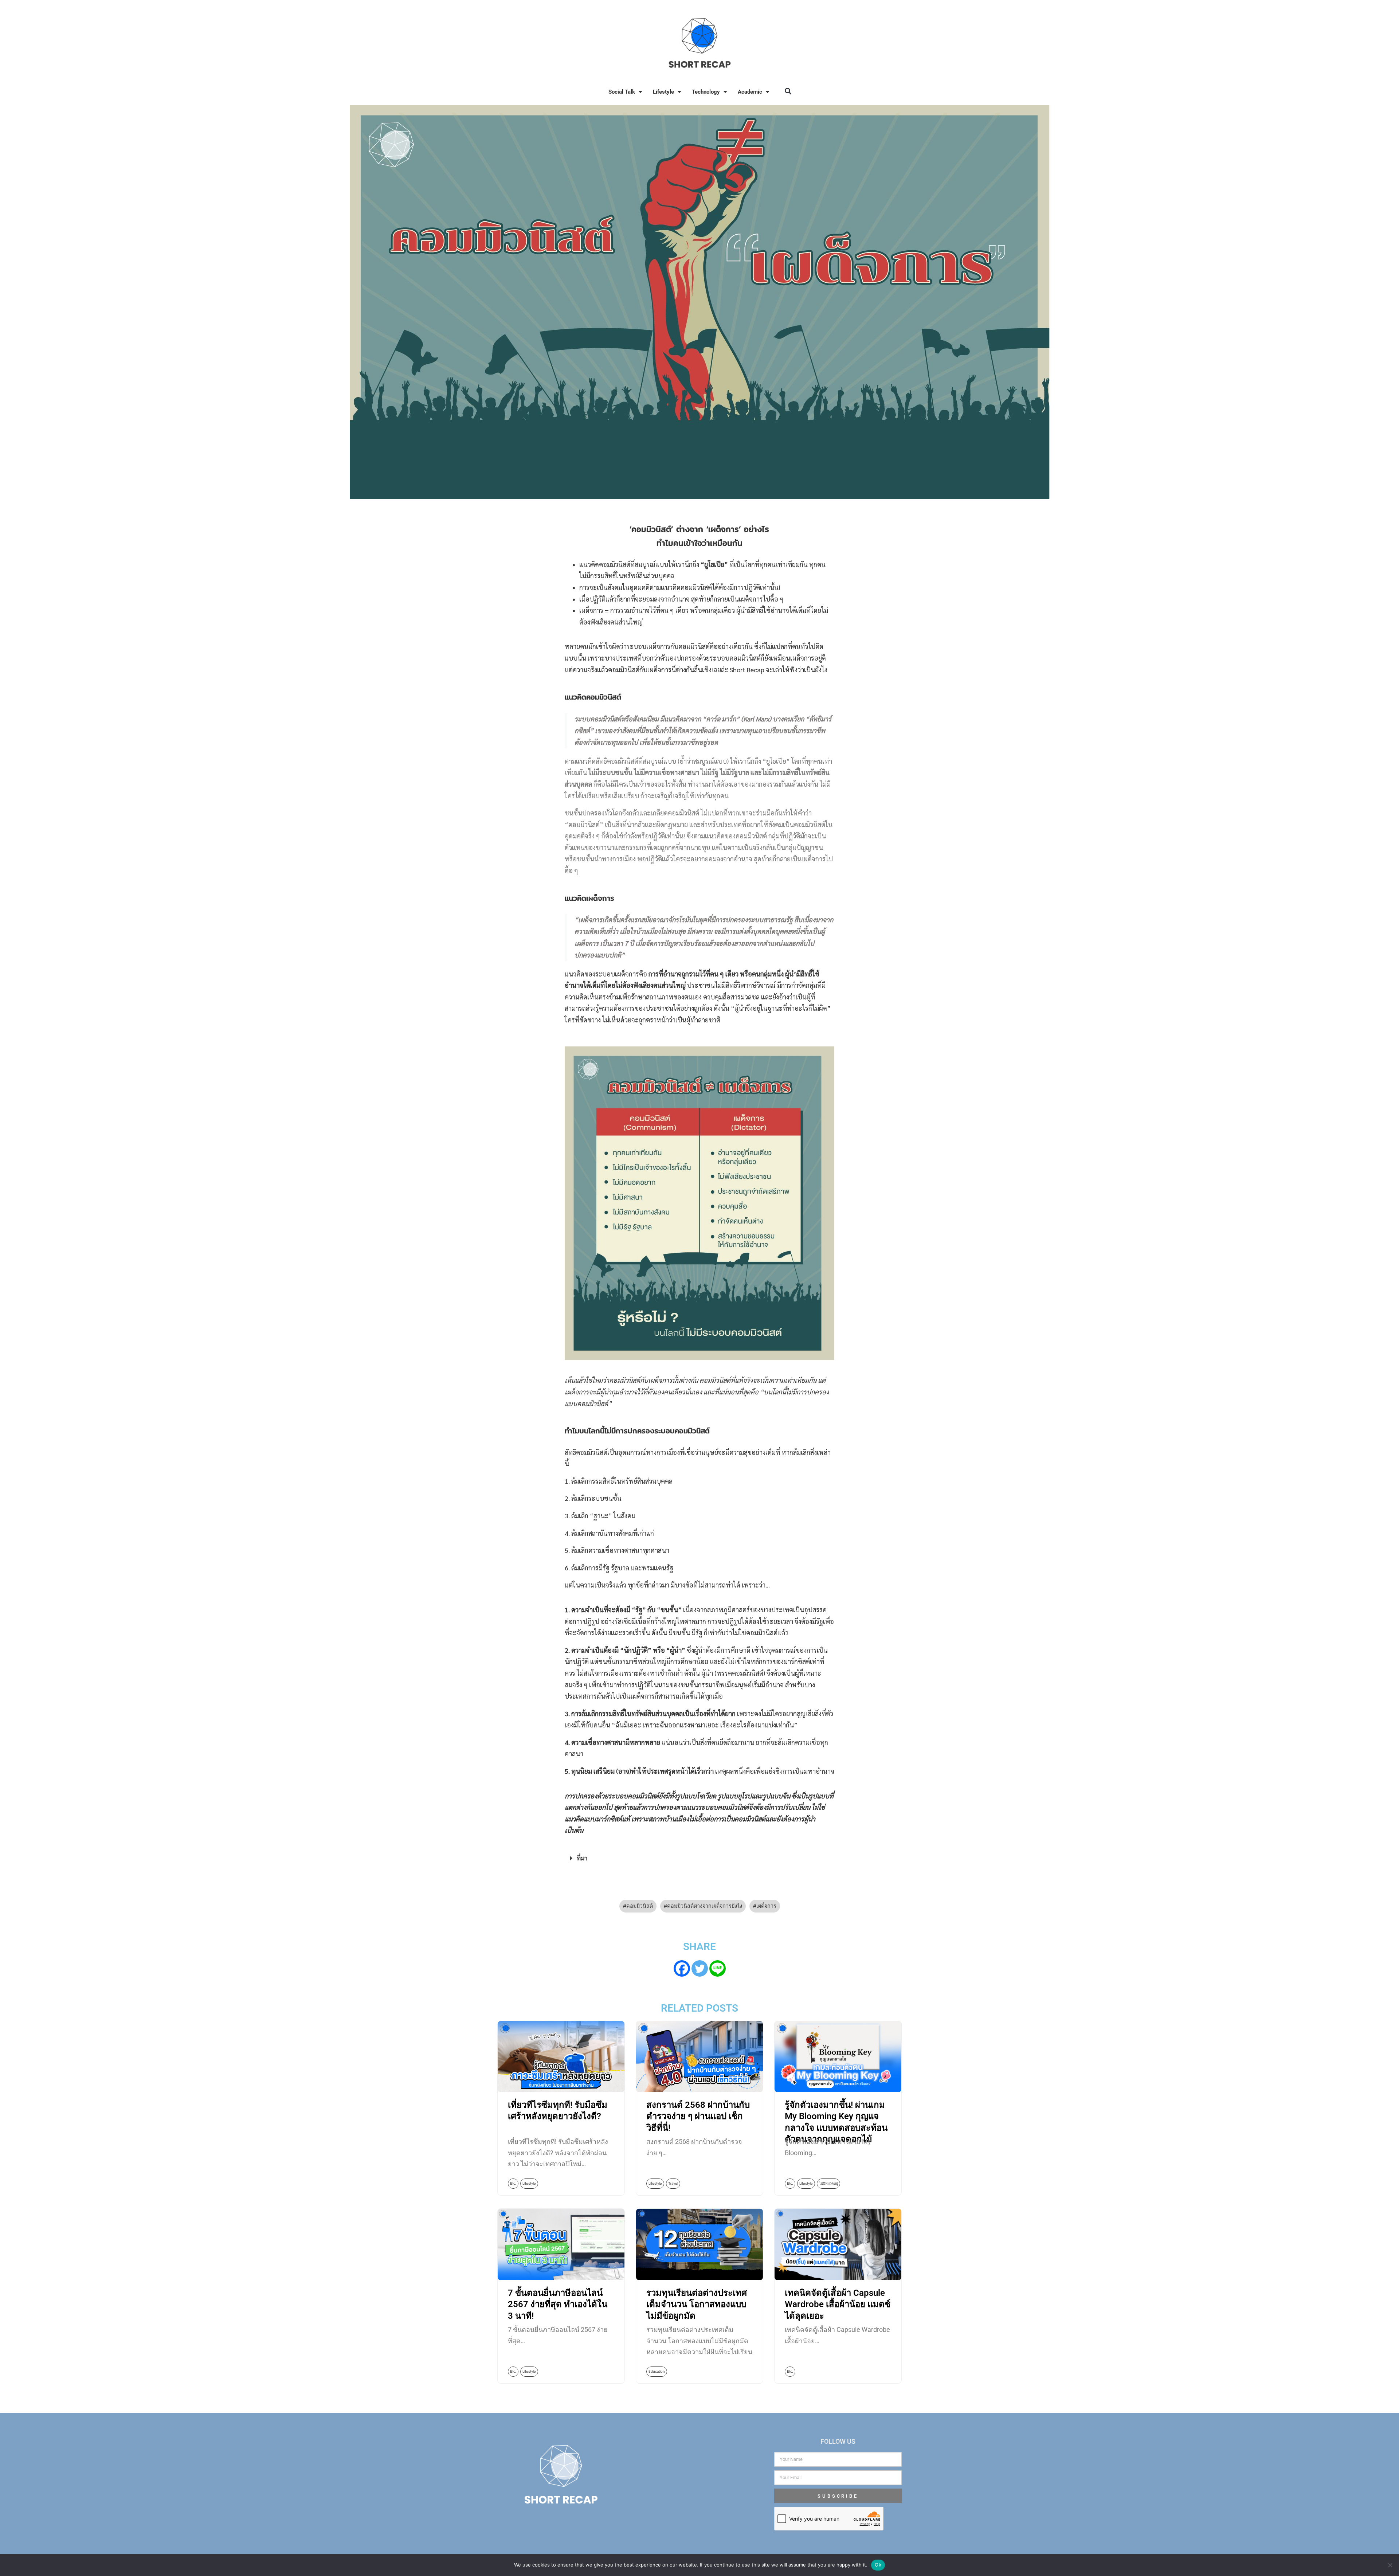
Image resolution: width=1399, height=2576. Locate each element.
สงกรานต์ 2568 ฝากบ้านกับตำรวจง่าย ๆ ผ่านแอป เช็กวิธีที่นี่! (698, 2116)
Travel (673, 2183)
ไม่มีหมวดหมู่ (828, 2183)
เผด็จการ (766, 1906)
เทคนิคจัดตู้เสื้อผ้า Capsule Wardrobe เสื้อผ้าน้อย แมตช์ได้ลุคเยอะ (838, 2304)
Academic (750, 92)
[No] (1390, 2565)
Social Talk (622, 92)
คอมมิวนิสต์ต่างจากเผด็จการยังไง (705, 1906)
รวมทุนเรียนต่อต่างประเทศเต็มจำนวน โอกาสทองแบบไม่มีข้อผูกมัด (697, 2304)
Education (657, 2371)
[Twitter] (700, 1968)
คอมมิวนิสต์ (640, 1906)
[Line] (718, 1968)
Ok (878, 2565)
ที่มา (582, 1858)
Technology (706, 92)
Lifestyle (663, 92)
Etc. (513, 2183)
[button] (788, 91)
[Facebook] (682, 1968)
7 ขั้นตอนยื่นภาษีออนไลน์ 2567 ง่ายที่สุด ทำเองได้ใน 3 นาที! (558, 2304)
